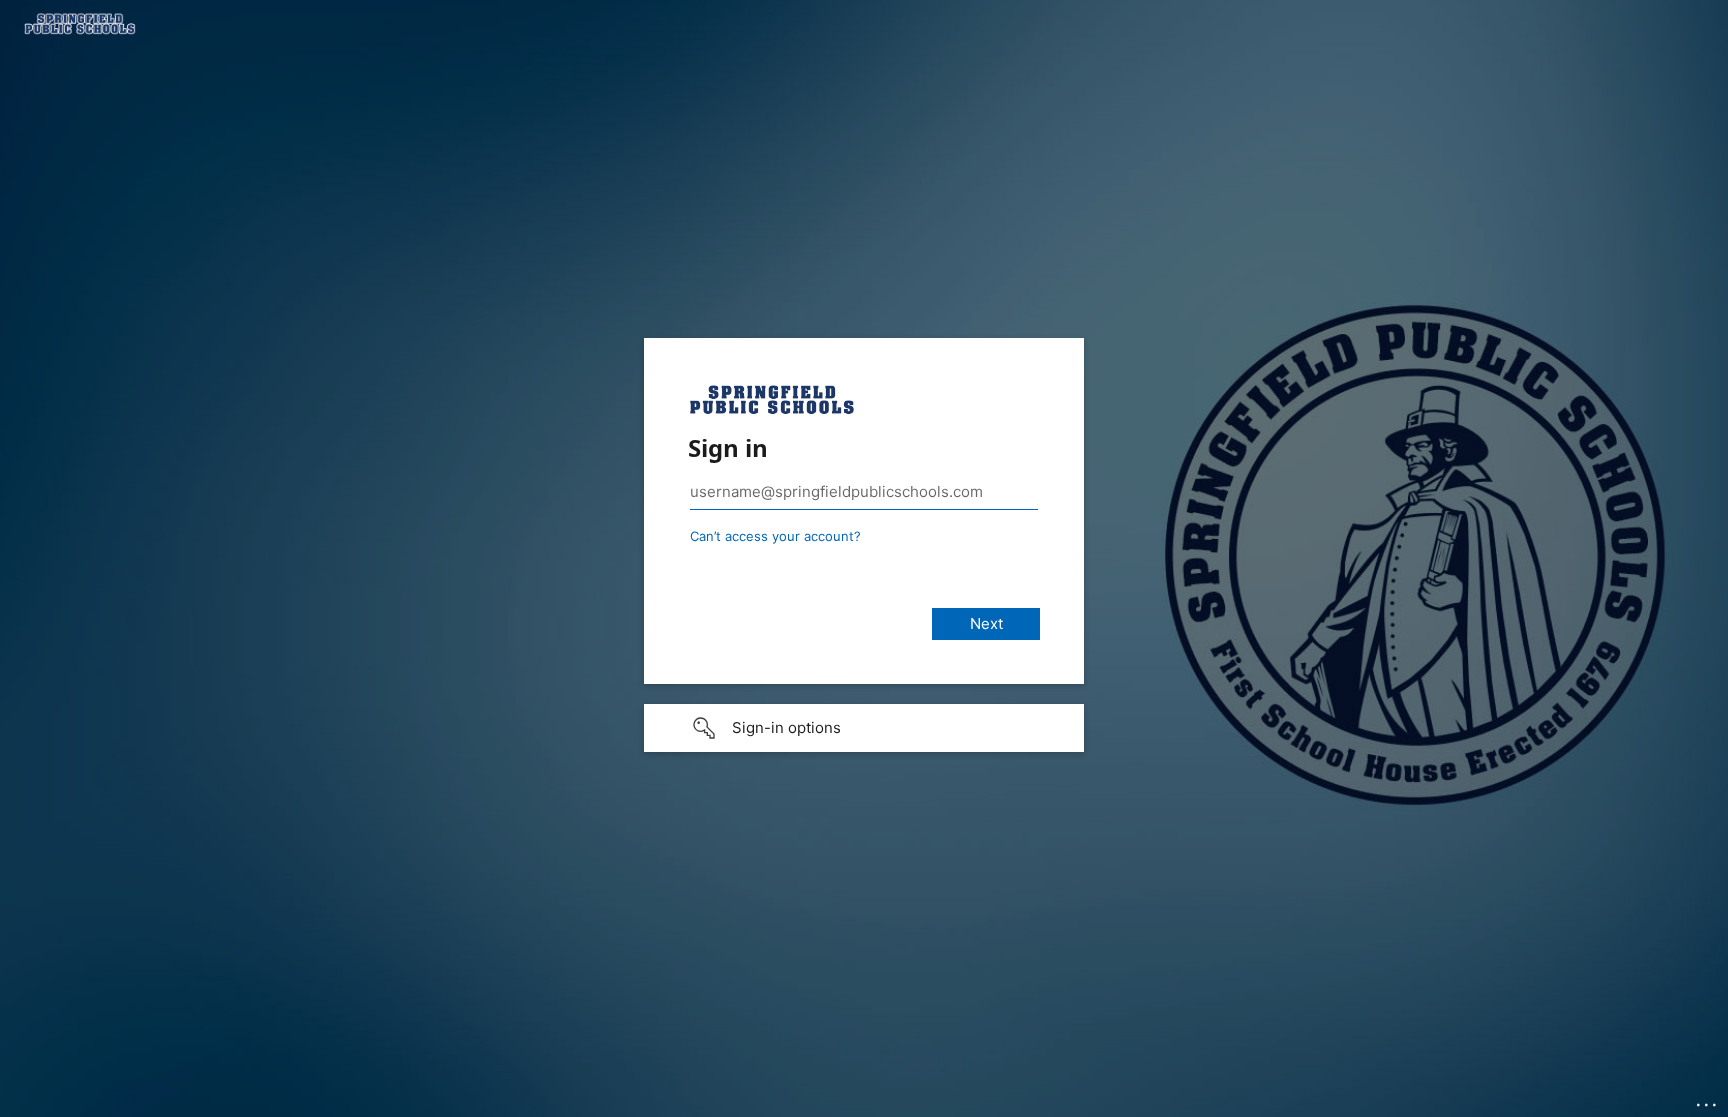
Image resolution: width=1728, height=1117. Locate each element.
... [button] (1708, 1100)
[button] (864, 728)
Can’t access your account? (775, 536)
